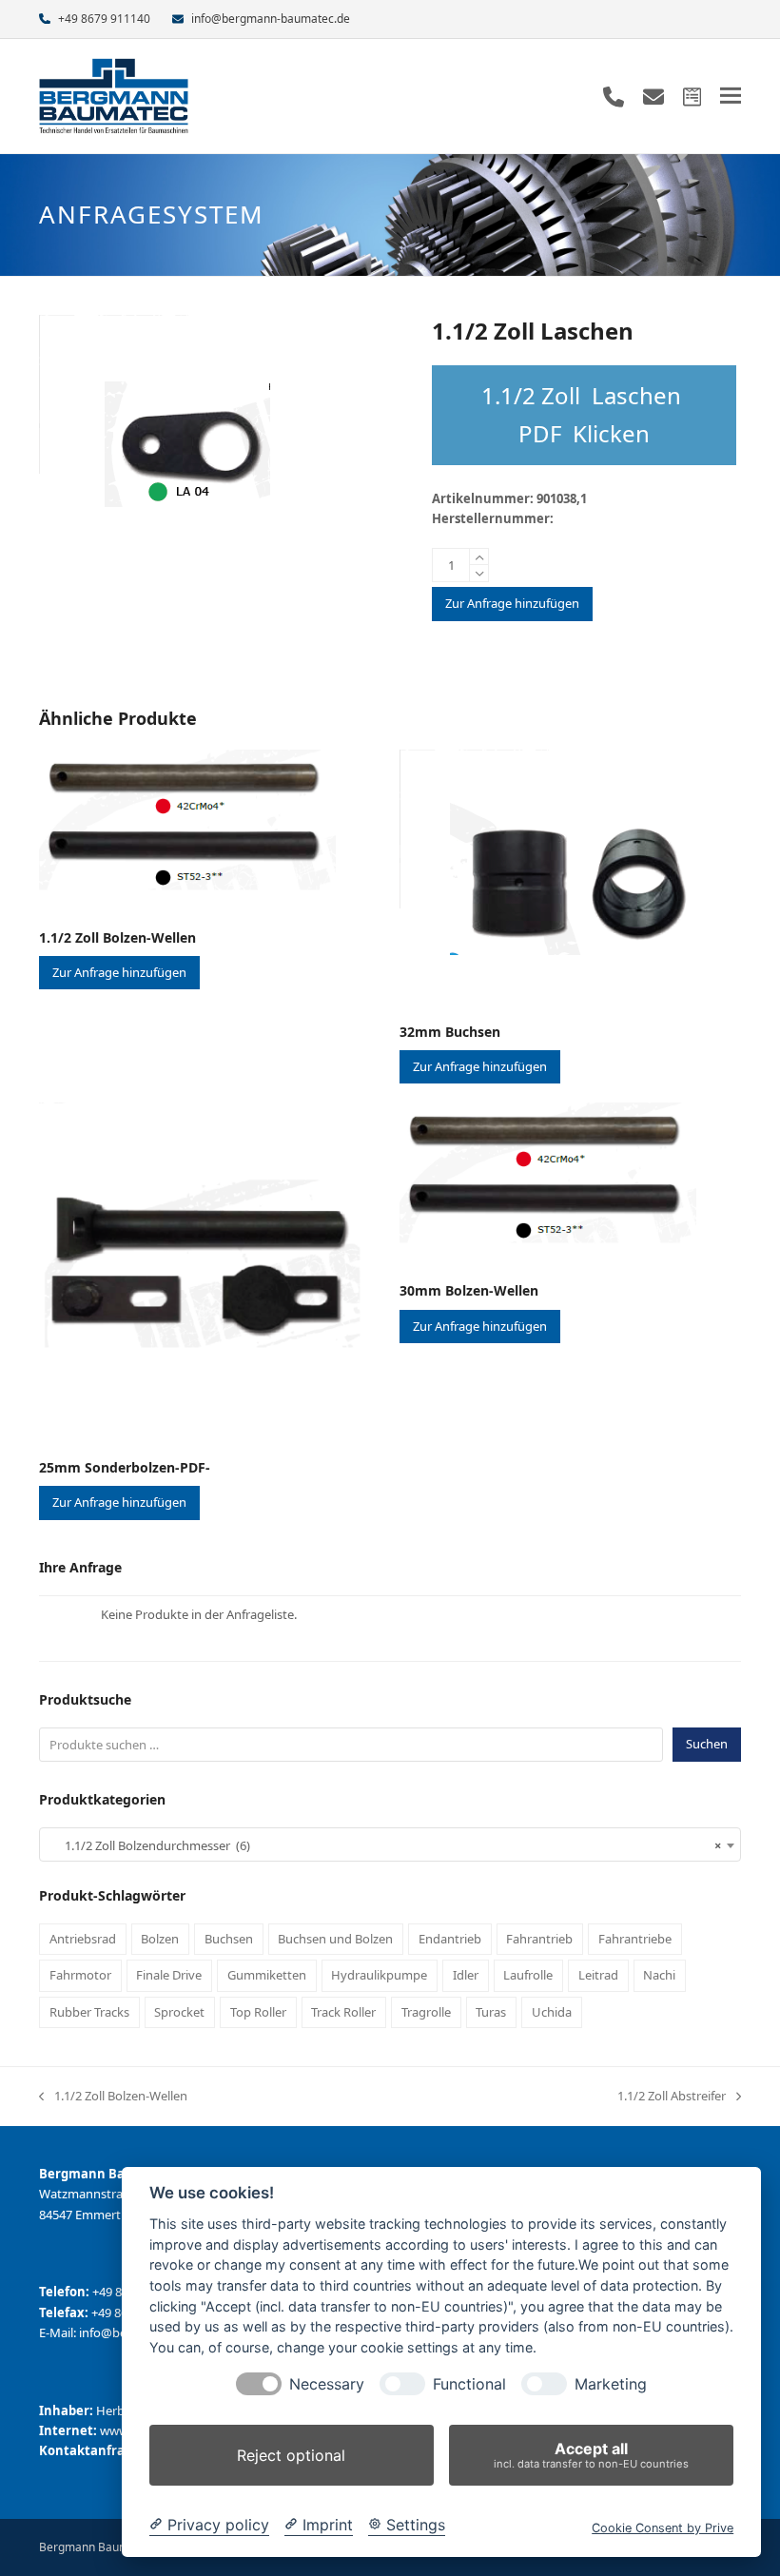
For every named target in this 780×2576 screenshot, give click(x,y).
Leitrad (598, 1975)
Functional (469, 2384)
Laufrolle (528, 1975)
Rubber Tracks (89, 2012)
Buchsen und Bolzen (335, 1939)
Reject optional (291, 2455)
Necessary (327, 2384)
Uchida (552, 2012)
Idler (466, 1975)
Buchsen (229, 1939)
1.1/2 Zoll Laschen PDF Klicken (584, 414)
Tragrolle (426, 2012)
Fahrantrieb (539, 1939)
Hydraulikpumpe (379, 1975)
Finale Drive (169, 1975)
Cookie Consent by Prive (663, 2528)
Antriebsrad (83, 1939)
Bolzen (160, 1939)
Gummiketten (267, 1975)
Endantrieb (450, 1939)
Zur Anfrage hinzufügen (512, 603)
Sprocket (179, 2012)
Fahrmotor (80, 1975)
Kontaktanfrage (89, 2450)
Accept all (591, 2455)
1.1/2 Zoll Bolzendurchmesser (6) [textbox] (384, 1845)
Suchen (707, 1744)
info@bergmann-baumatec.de (271, 19)
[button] (731, 96)
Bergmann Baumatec (96, 2547)
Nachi (659, 1975)
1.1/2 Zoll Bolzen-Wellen (113, 2097)
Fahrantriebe (635, 1939)
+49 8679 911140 (104, 19)
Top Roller (258, 2012)
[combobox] (390, 1844)
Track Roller (343, 2012)
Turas (491, 2012)
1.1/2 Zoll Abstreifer (672, 2097)
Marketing (611, 2384)
